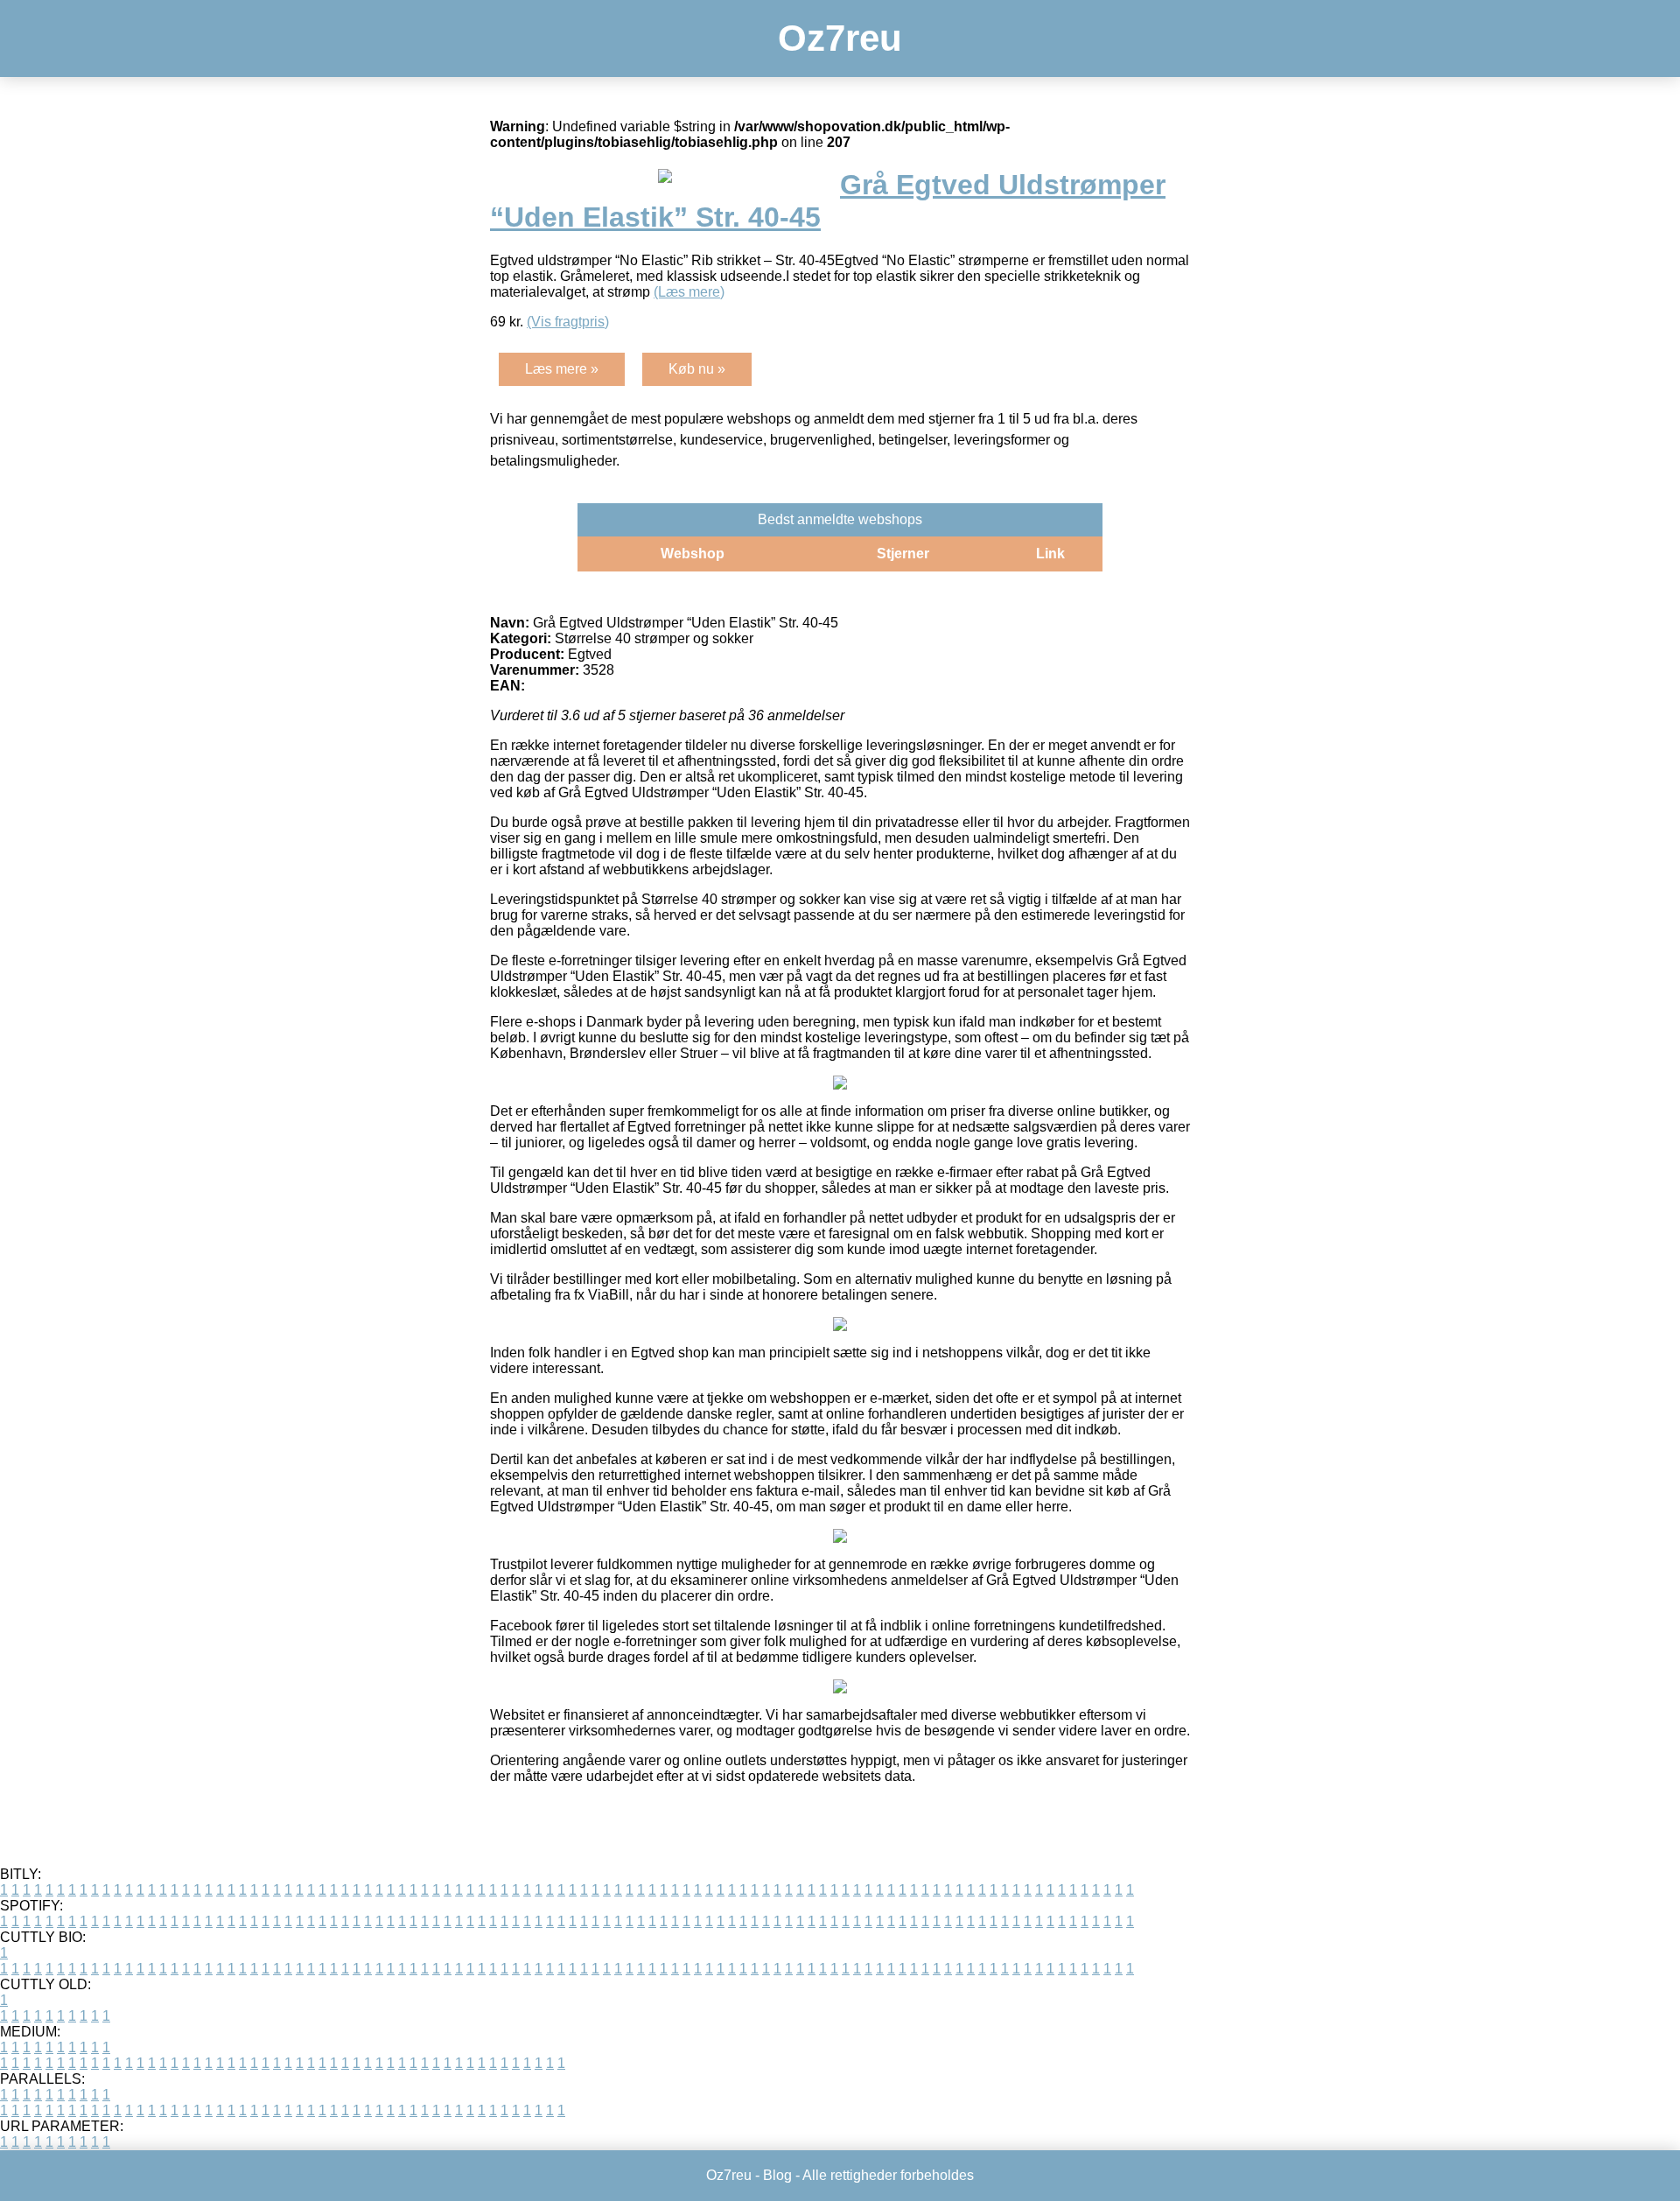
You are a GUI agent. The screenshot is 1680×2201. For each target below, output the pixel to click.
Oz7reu (840, 38)
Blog (777, 2175)
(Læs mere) (689, 292)
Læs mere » (562, 369)
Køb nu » (697, 369)
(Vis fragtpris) (568, 322)
